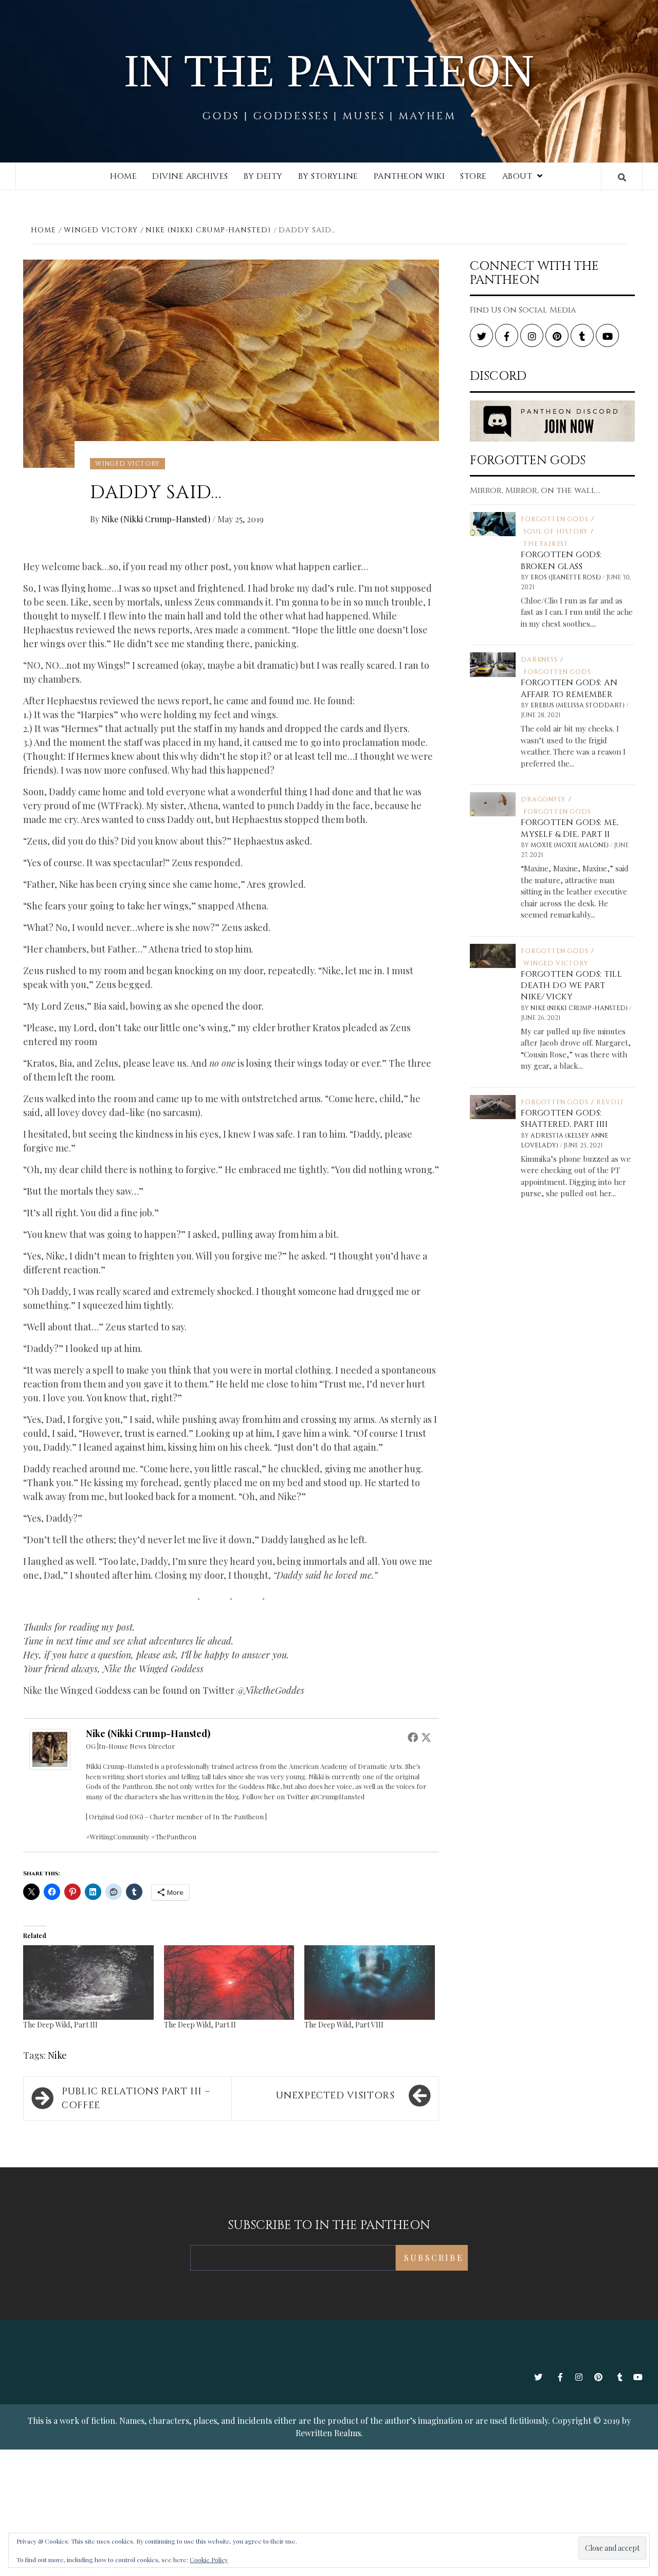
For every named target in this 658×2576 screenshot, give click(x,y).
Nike (57, 2055)
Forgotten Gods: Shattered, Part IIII (564, 1119)
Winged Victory (127, 464)
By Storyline (328, 176)
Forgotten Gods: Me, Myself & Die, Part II (570, 828)
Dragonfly (543, 799)
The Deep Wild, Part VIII (344, 2025)
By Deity (263, 176)
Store (473, 176)
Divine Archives (190, 176)
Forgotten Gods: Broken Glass (561, 560)
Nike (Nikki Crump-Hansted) (157, 519)
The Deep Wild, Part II (200, 2025)
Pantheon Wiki (409, 176)
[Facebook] (413, 1737)
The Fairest (546, 544)
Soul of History (556, 532)
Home (123, 176)
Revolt (610, 1102)
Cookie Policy (209, 2560)
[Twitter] (426, 1737)
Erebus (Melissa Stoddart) (578, 705)
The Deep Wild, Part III (60, 2025)
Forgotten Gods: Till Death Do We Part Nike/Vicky (571, 986)
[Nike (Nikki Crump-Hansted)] (50, 1748)
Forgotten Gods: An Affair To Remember (569, 688)
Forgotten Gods (554, 519)
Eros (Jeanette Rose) (566, 577)
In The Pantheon (329, 71)
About (517, 176)
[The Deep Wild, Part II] (229, 1983)
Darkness (539, 660)
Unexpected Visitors (335, 2096)
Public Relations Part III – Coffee (136, 2098)
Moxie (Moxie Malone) (570, 845)
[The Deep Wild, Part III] (88, 1983)
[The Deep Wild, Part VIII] (370, 1983)
